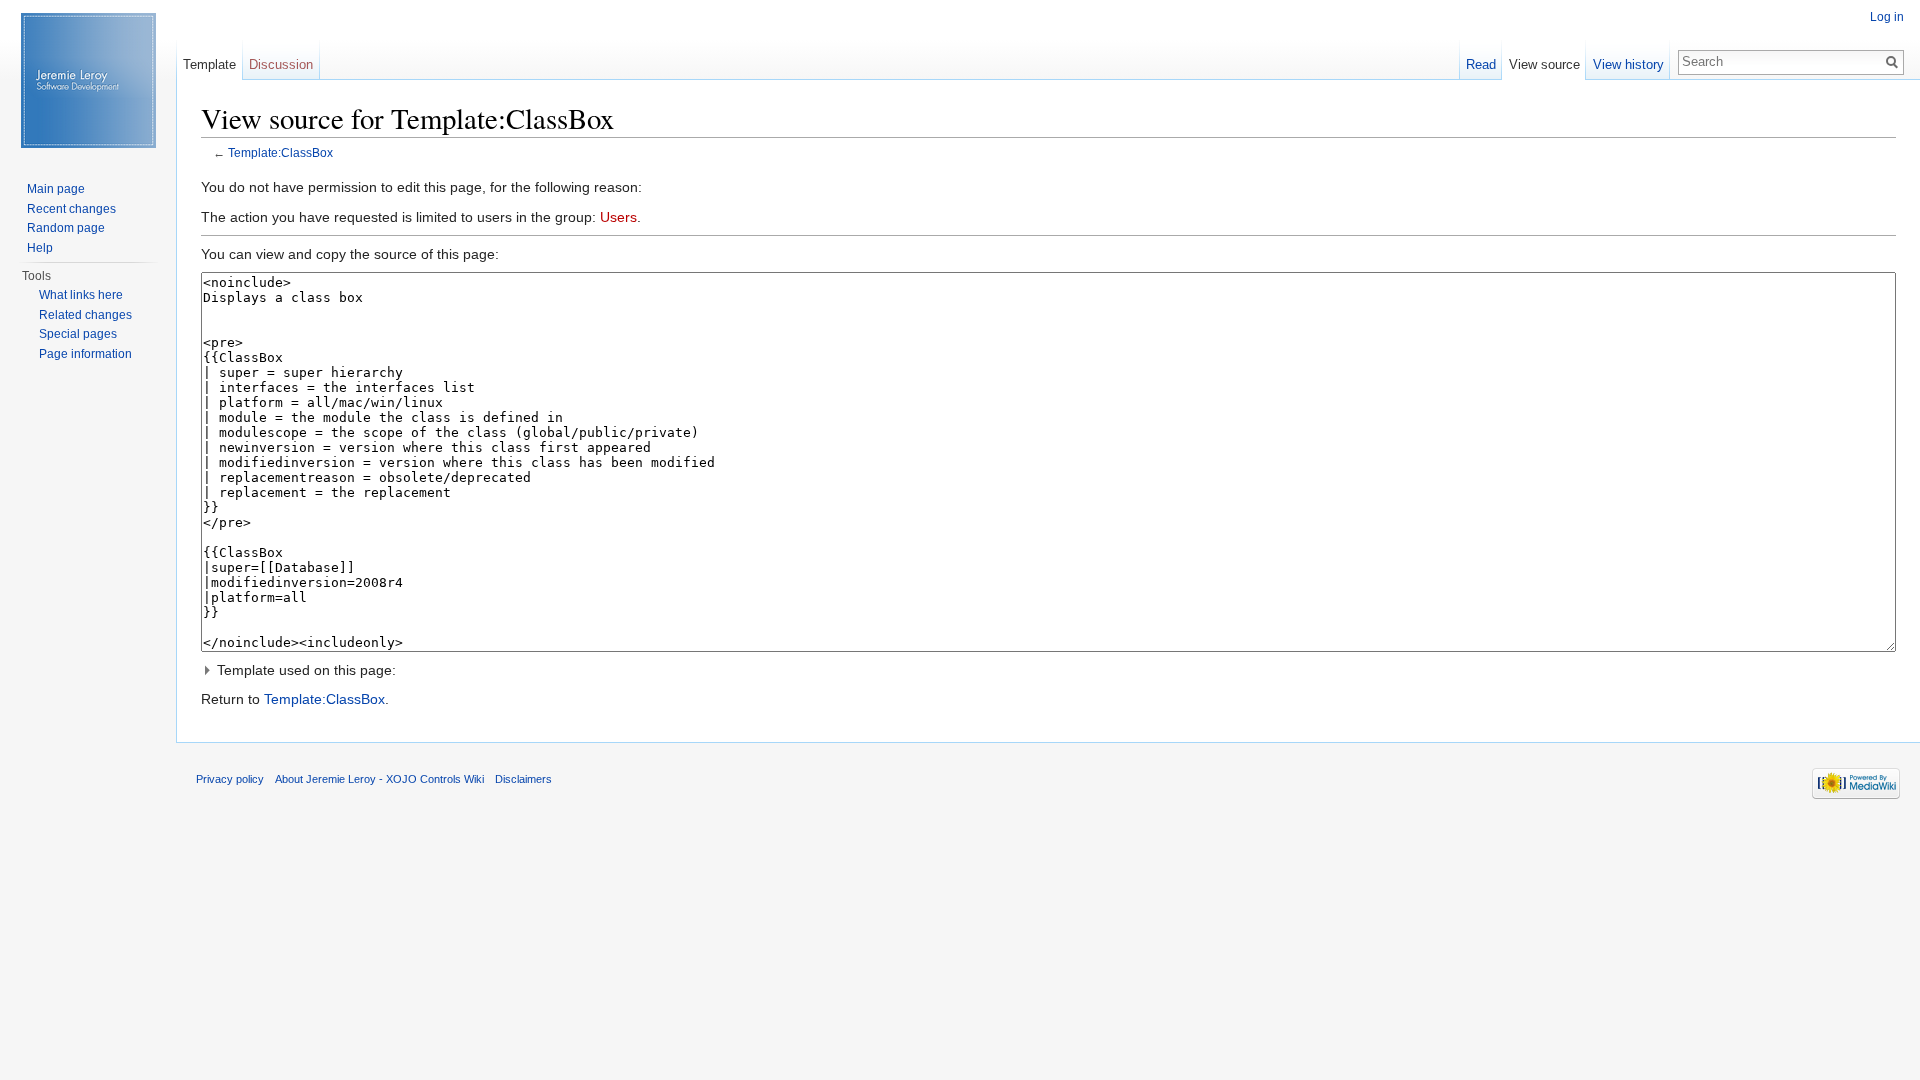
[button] (1048, 670)
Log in (1887, 17)
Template (209, 64)
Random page (66, 228)
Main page (56, 189)
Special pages (78, 334)
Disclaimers (523, 779)
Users (618, 217)
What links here (81, 295)
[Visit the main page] (88, 80)
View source (1544, 64)
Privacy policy (230, 779)
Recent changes (71, 209)
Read (1481, 64)
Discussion (281, 64)
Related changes (85, 315)
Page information (85, 354)
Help (40, 248)
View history (1628, 64)
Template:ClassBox (280, 152)
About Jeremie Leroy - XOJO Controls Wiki (379, 779)
